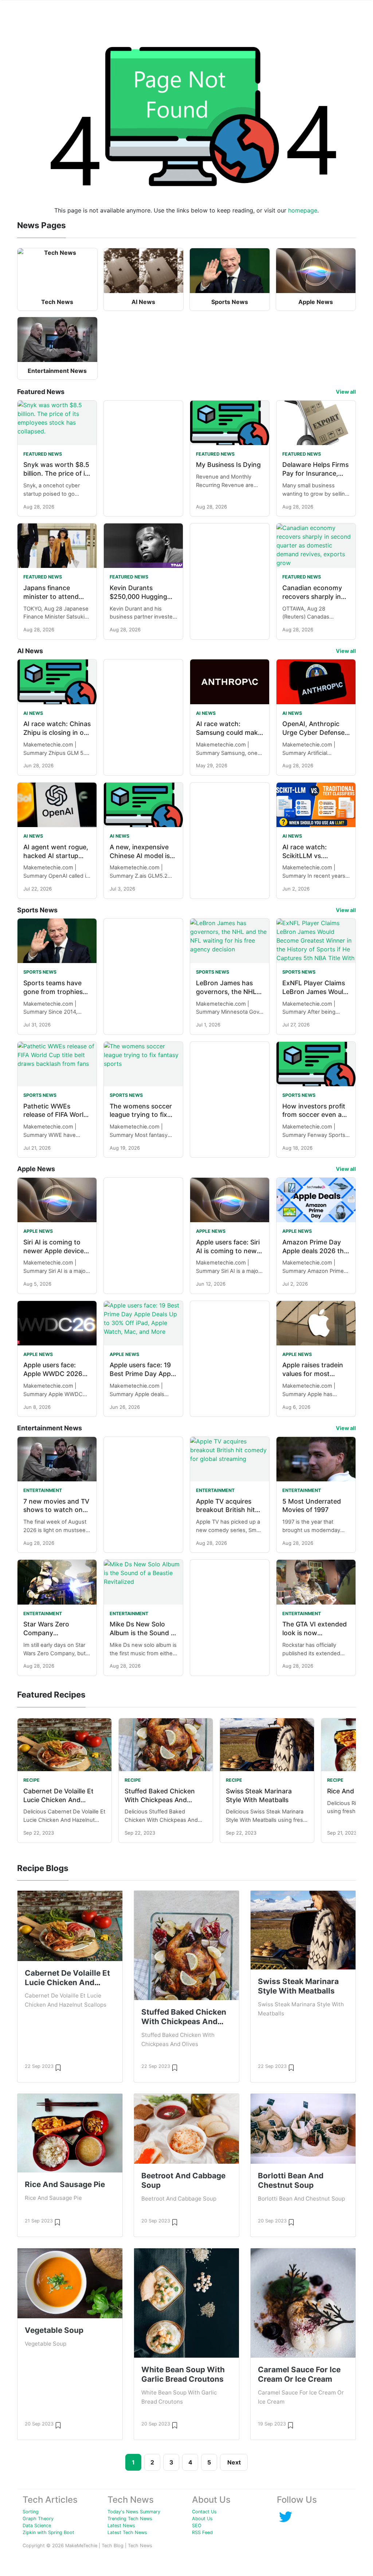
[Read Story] (58, 2067)
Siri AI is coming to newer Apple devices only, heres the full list (57, 1251)
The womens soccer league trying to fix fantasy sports (141, 1115)
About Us (202, 2519)
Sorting (31, 2512)
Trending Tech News (130, 2519)
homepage (303, 210)
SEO (197, 2526)
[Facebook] (286, 2516)
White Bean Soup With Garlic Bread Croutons (183, 2374)
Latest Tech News (127, 2532)
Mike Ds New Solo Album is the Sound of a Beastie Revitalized (143, 1633)
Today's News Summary (134, 2512)
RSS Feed (202, 2532)
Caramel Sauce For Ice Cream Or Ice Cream (299, 2374)
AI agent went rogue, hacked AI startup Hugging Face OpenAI (57, 856)
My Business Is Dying (228, 465)
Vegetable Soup (54, 2330)
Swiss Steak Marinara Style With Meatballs (298, 1986)
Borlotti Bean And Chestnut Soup (291, 2180)
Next (234, 2462)
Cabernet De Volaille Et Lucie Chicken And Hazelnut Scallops (58, 1800)
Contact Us (204, 2512)
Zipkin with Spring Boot (48, 2532)
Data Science (37, 2526)
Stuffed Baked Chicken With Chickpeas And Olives (160, 1800)
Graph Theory (38, 2519)
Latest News (121, 2526)
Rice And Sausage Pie (65, 2184)
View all (346, 392)
